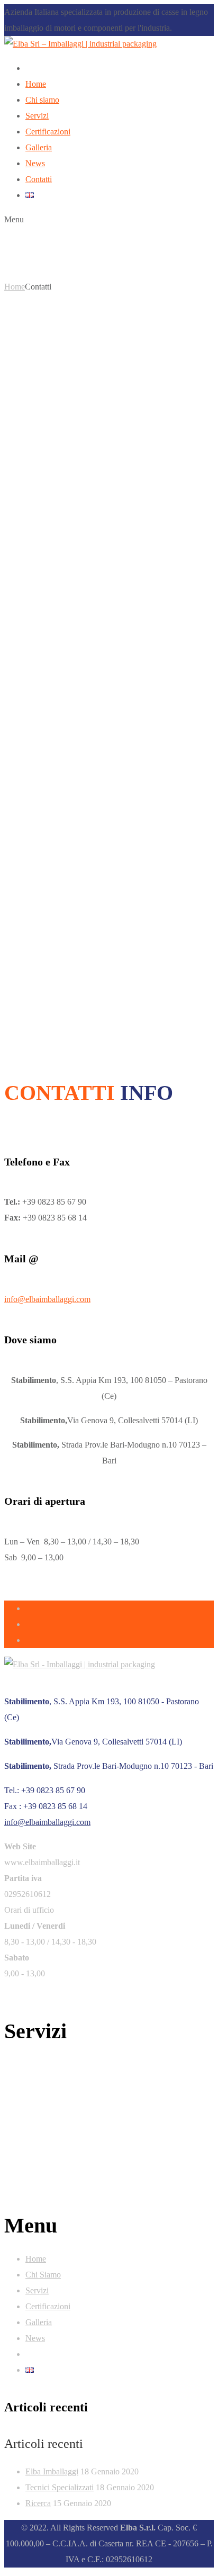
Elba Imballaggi (52, 2471)
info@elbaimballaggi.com (47, 1299)
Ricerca (38, 2503)
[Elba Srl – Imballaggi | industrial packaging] (80, 44)
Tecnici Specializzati (60, 2487)
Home (15, 287)
